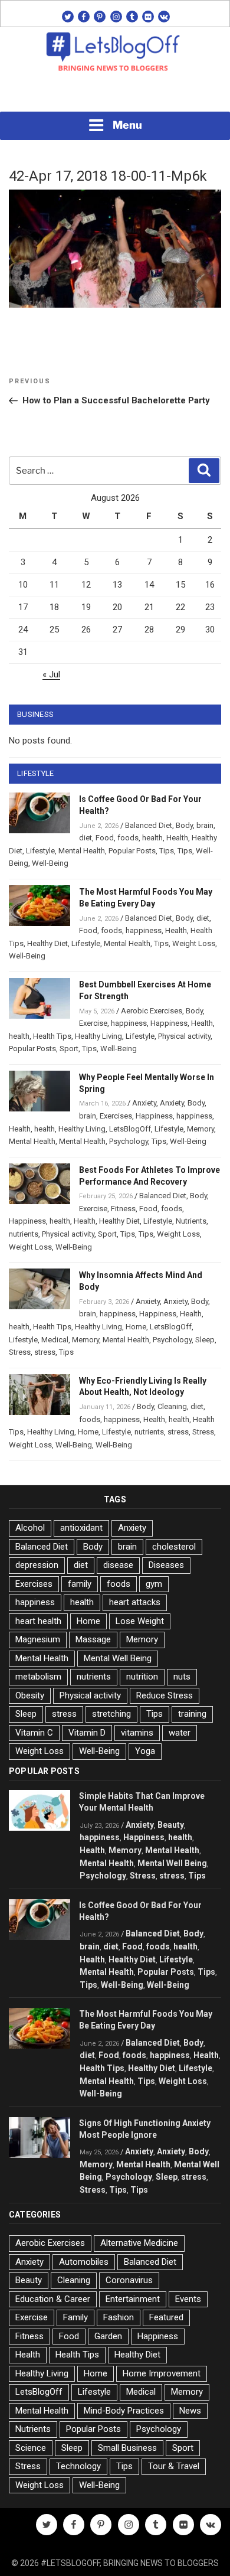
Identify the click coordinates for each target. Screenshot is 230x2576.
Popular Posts (132, 851)
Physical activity (184, 1036)
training (192, 1714)
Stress (20, 1352)
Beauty (171, 1825)
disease (118, 1565)
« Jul (51, 674)
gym (154, 1584)
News (190, 2411)
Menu (127, 125)
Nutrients (191, 1221)
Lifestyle (40, 851)
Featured (166, 2317)
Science (31, 2448)
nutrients (24, 1234)
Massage (93, 1639)
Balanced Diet (149, 825)
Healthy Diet (47, 943)
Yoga (145, 1751)
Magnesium (38, 1639)
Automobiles (84, 2262)
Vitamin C (34, 1733)
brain (205, 825)
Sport (69, 1049)
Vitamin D (87, 1733)
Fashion (119, 2317)
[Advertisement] (115, 95)
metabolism (38, 1677)
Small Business (127, 2448)
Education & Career (53, 2299)
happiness (144, 930)
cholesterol (174, 1547)
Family (75, 2317)
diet (86, 838)
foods (128, 838)
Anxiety (144, 1103)
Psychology (129, 1141)
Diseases (166, 1565)
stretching (111, 1714)
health (152, 838)
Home (136, 1327)
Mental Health (82, 851)
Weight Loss (194, 943)
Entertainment (133, 2299)
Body (184, 825)
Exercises (116, 1116)
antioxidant (81, 1528)
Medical (55, 1340)
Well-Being (50, 863)
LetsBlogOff (130, 1129)
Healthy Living (98, 1036)
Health (177, 838)
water (180, 1733)
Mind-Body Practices (124, 2411)
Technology (78, 2466)
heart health (38, 1621)
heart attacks (135, 1602)
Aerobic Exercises (152, 1011)
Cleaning (172, 1406)
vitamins (137, 1733)
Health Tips (52, 1036)
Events (188, 2299)
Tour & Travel (174, 2466)
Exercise (93, 1023)
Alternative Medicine (139, 2243)
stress (45, 1352)
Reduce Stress (165, 1695)
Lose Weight (140, 1621)
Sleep (205, 1340)
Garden (108, 2336)
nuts (182, 1677)
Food (105, 838)
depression (37, 1565)
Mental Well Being (118, 1658)
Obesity (30, 1695)
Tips (167, 851)
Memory (201, 1129)
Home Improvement (162, 2373)
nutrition (142, 1677)
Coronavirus (129, 2280)
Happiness (169, 1023)
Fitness (123, 1209)
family (80, 1584)
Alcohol (30, 1528)
